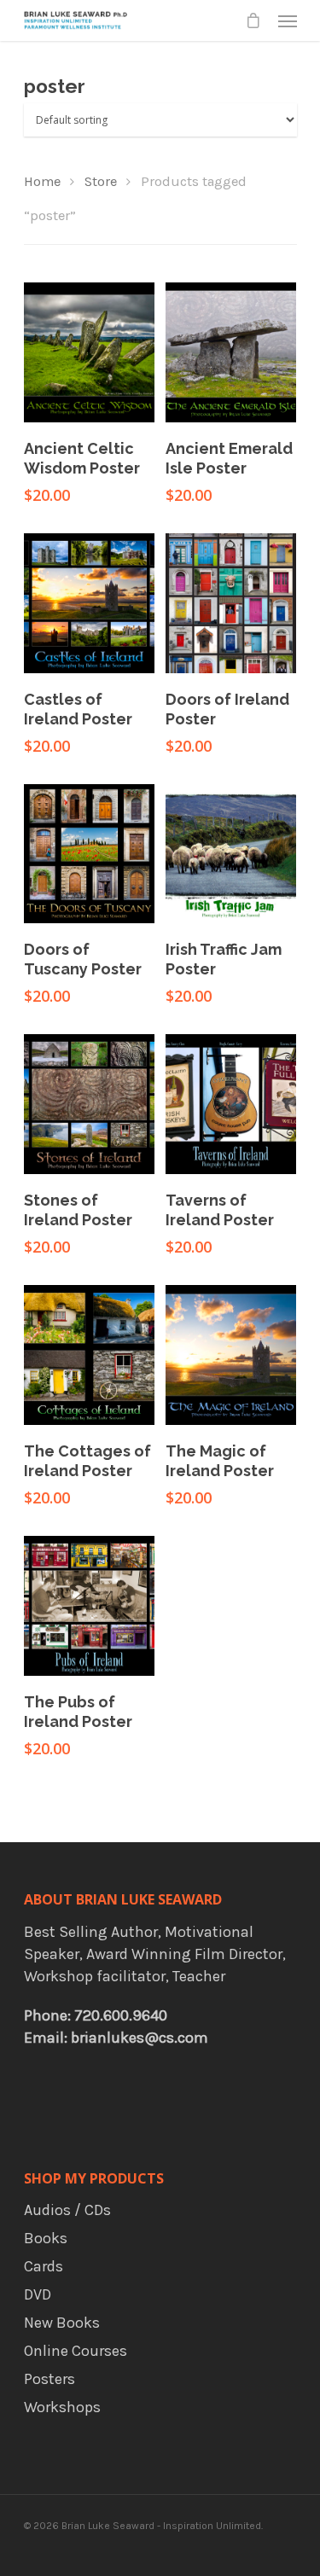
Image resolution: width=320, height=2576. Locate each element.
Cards (44, 2266)
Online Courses (76, 2351)
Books (46, 2238)
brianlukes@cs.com (140, 2038)
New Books (62, 2323)
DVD (38, 2294)
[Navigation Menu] (288, 20)
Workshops (62, 2407)
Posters (49, 2379)
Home (42, 181)
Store (101, 181)
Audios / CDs (67, 2210)
